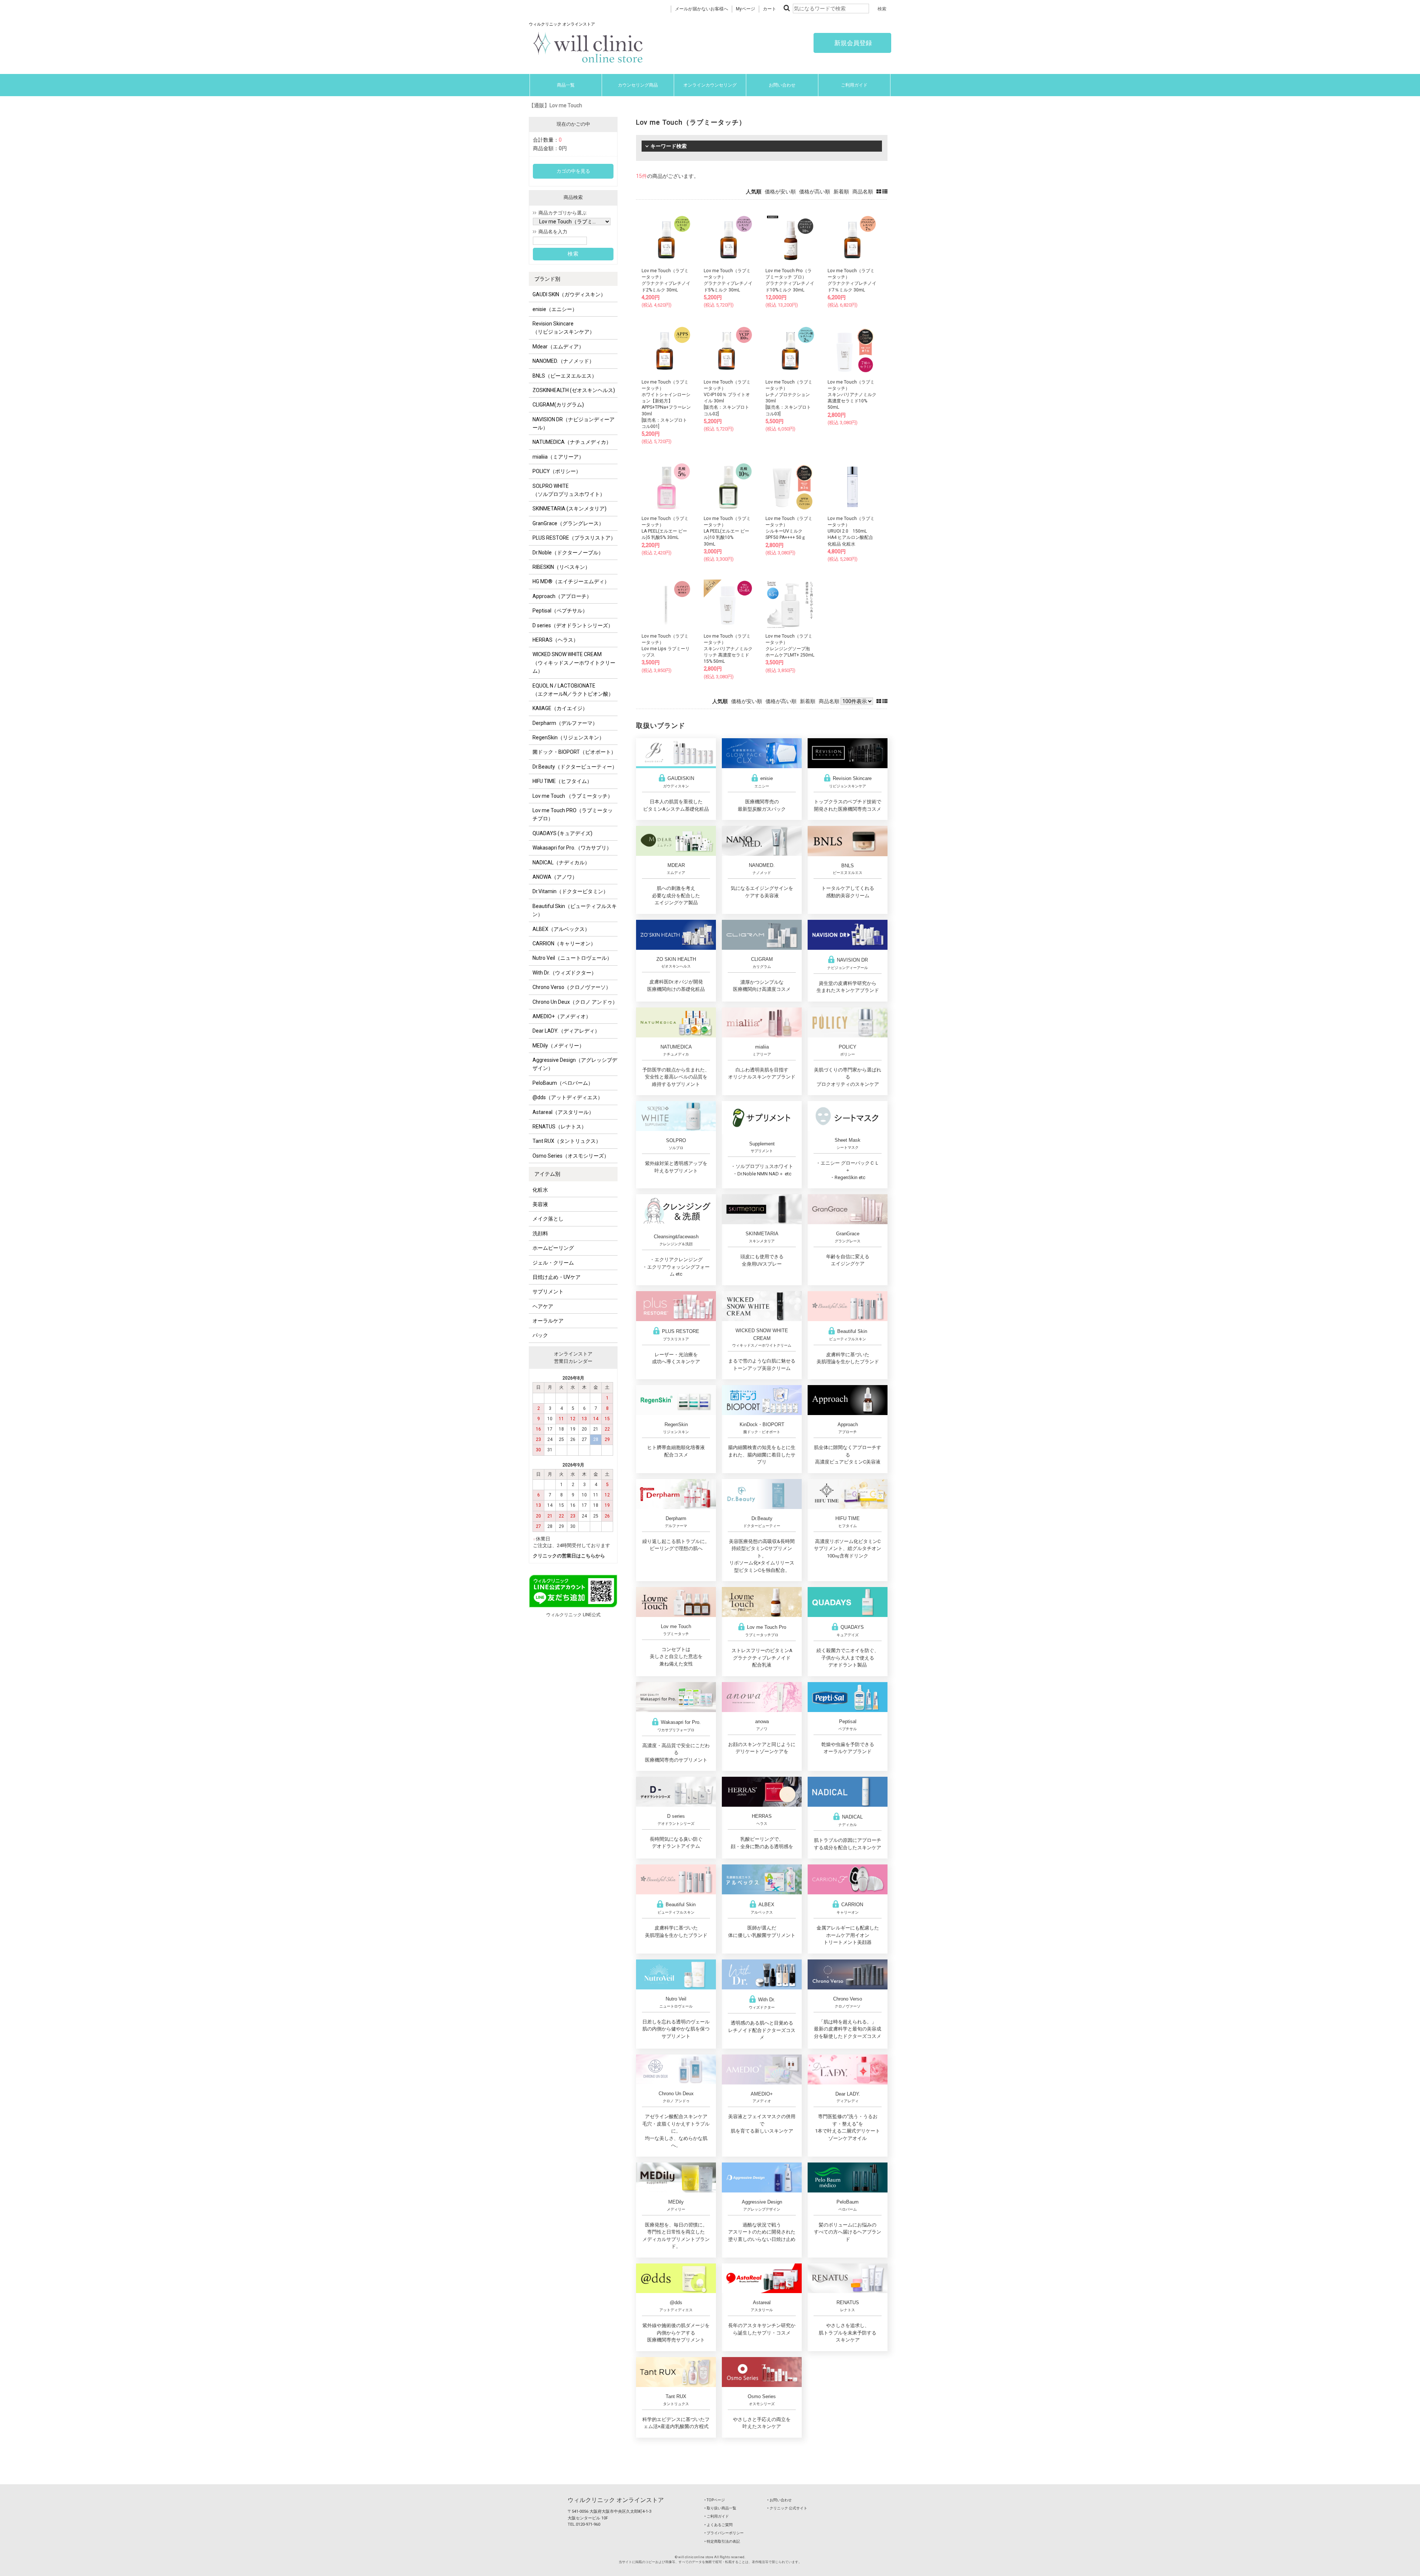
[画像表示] (879, 192)
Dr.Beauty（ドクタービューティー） (575, 767)
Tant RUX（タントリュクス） (567, 1141)
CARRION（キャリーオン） (564, 943)
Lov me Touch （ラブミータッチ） (573, 796)
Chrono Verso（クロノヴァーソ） (572, 987)
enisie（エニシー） (555, 309)
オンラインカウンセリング (710, 85)
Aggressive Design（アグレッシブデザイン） (575, 1064)
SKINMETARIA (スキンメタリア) (569, 509)
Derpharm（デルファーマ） (565, 723)
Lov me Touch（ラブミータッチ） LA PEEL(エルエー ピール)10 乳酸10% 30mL (727, 531)
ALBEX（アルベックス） (561, 929)
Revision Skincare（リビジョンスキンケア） (564, 328)
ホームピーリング (553, 1248)
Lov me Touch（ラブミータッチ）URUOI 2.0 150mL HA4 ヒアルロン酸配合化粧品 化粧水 (851, 531)
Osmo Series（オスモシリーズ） (571, 1156)
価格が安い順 (780, 192)
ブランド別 (547, 279)
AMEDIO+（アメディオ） (562, 1016)
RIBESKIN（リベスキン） (561, 567)
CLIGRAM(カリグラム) (558, 405)
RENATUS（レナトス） (559, 1127)
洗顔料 (540, 1233)
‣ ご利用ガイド (717, 2516)
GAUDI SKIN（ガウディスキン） (569, 294)
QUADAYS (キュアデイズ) (562, 833)
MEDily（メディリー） (558, 1046)
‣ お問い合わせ (780, 2500)
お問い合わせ (782, 85)
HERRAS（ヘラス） (555, 640)
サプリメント (548, 1292)
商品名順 (863, 192)
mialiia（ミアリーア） (558, 457)
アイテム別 (547, 1174)
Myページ (745, 9)
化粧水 (540, 1190)
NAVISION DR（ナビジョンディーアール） (574, 423)
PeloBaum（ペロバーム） (563, 1083)
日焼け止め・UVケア (557, 1277)
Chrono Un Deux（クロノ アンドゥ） (575, 1002)
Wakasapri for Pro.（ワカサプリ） (572, 848)
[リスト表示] (885, 192)
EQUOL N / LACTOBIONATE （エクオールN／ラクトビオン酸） (573, 690)
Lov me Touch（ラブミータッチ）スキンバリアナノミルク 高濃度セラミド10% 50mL (852, 395)
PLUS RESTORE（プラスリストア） (574, 538)
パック (540, 1335)
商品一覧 (566, 85)
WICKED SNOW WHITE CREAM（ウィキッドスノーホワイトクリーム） (574, 663)
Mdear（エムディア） (558, 347)
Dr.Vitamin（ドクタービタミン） (570, 891)
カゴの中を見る (573, 171)
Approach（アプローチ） (562, 596)
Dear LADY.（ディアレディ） (566, 1031)
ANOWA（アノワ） (555, 877)
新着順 (841, 192)
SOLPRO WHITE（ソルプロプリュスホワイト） (569, 490)
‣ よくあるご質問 (719, 2525)
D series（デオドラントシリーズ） (573, 625)
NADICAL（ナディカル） (561, 862)
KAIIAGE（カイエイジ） (560, 708)
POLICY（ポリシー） (557, 471)
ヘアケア (543, 1306)
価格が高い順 (815, 192)
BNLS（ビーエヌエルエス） (565, 376)
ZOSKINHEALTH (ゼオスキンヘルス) (574, 390)
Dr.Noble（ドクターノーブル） (568, 553)
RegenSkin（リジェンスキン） (568, 737)
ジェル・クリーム (553, 1263)
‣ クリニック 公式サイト (787, 2508)
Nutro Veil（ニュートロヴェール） (572, 958)
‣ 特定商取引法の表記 (722, 2541)
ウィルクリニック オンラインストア (616, 2500)
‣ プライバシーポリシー (724, 2533)
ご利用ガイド (854, 85)
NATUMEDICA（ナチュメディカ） (572, 442)
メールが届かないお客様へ (701, 9)
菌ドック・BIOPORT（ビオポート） (574, 752)
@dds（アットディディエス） (568, 1097)
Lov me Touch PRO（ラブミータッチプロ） (573, 814)
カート (770, 9)
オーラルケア (548, 1321)
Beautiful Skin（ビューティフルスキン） (575, 910)
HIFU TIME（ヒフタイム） (562, 781)
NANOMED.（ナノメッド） (563, 361)
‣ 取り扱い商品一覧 (720, 2508)
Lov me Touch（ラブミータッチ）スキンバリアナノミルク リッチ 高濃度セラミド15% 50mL (728, 649)
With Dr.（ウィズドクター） (564, 973)
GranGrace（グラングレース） (568, 523)
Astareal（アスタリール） (563, 1112)
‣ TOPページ (715, 2500)
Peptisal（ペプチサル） (560, 611)
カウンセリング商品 (638, 85)
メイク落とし (548, 1219)
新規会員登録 (852, 43)
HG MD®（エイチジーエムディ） (571, 581)
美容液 (540, 1204)
